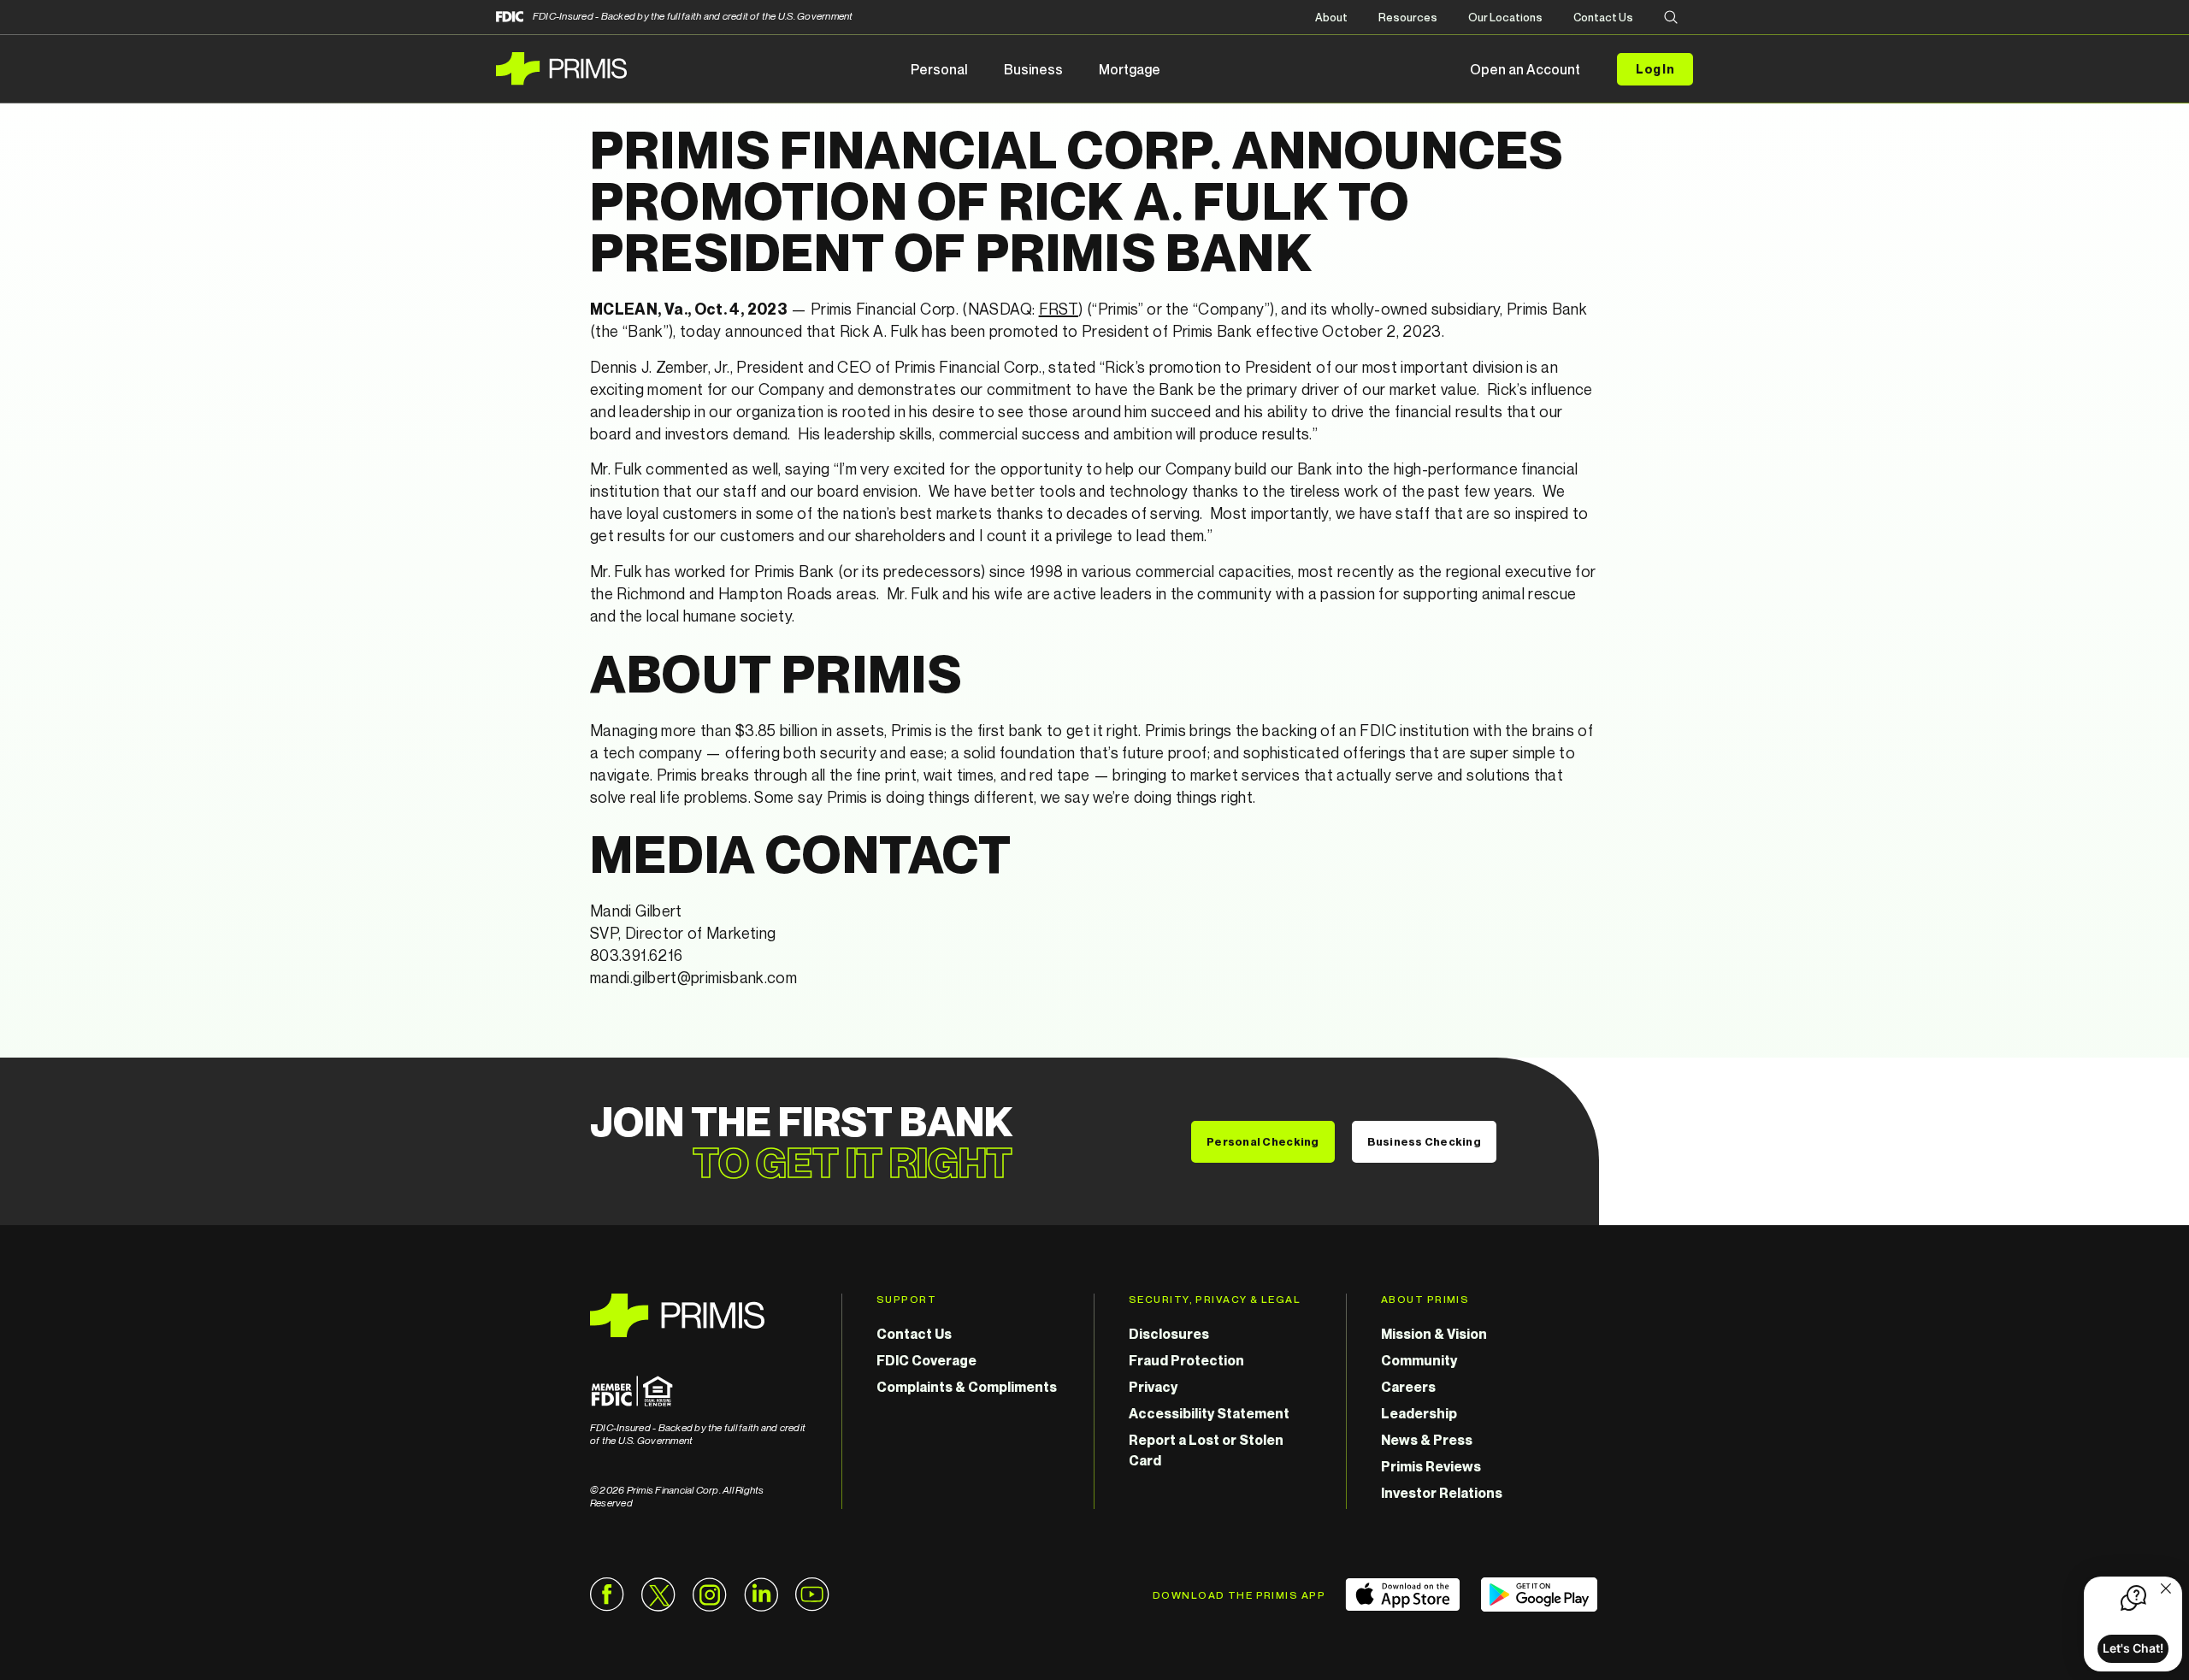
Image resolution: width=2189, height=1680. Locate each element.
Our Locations (1505, 17)
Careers (1408, 1387)
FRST (1059, 309)
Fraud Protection (1186, 1360)
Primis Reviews (1431, 1466)
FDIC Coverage (926, 1360)
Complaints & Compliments (967, 1387)
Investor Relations (1442, 1493)
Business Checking (1424, 1141)
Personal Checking (1263, 1141)
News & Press (1427, 1440)
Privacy (1153, 1387)
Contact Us (1603, 17)
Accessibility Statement (1209, 1413)
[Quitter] (2166, 1590)
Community (1419, 1360)
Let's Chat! (2133, 1648)
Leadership (1419, 1413)
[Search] (1671, 18)
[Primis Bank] (699, 1315)
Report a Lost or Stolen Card (1206, 1450)
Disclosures (1169, 1334)
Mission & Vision (1434, 1334)
